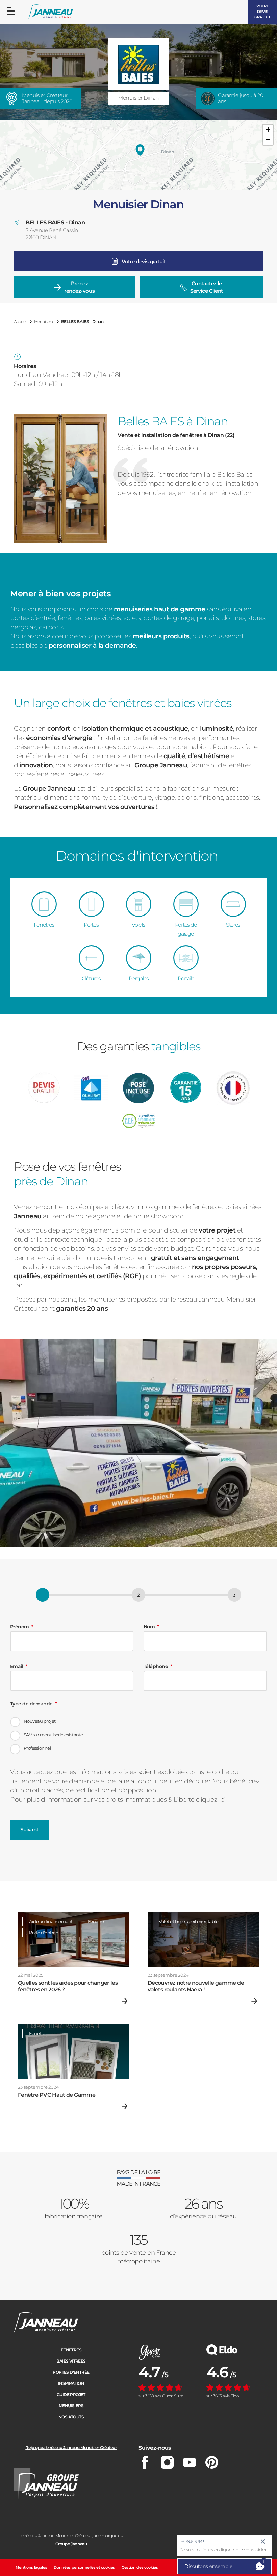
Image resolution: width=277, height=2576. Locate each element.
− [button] (268, 140)
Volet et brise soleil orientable (188, 1921)
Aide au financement (51, 1921)
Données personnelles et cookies (84, 2567)
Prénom (20, 1627)
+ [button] (268, 129)
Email (17, 1666)
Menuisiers (71, 2406)
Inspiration (71, 2383)
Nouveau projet (40, 1721)
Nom (149, 1627)
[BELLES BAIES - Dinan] (140, 150)
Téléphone (156, 1666)
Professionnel (37, 1748)
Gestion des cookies (140, 2567)
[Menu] (11, 11)
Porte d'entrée (44, 1933)
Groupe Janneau (71, 2544)
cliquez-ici (211, 1799)
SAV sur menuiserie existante (53, 1735)
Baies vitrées (71, 2361)
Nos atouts (71, 2417)
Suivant (29, 1829)
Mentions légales (31, 2567)
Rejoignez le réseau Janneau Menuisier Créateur (71, 2448)
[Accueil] (51, 12)
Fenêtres (71, 2350)
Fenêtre (96, 1921)
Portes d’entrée (71, 2372)
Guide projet (71, 2394)
